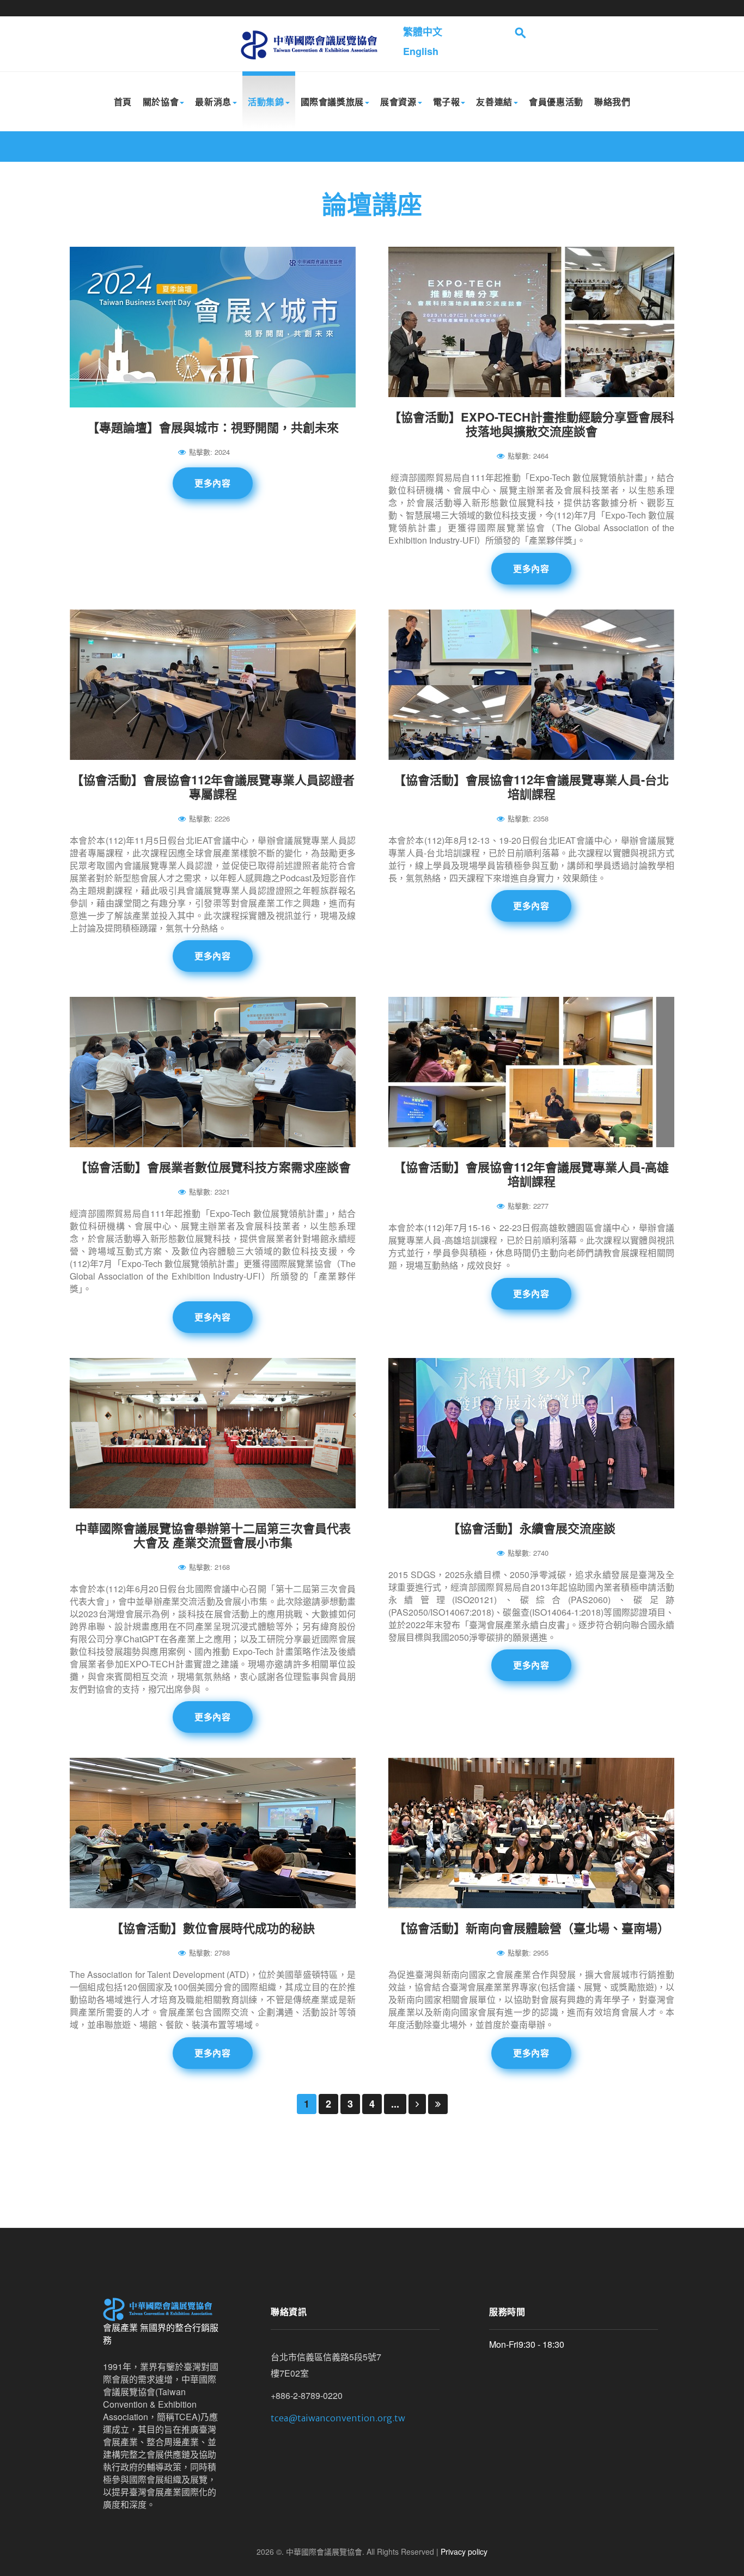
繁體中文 (423, 32)
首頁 (123, 102)
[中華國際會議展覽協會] (309, 44)
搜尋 (521, 33)
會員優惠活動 (556, 102)
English (421, 51)
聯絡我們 (612, 102)
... (395, 2104)
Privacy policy (464, 2551)
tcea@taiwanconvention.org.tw (338, 2418)
